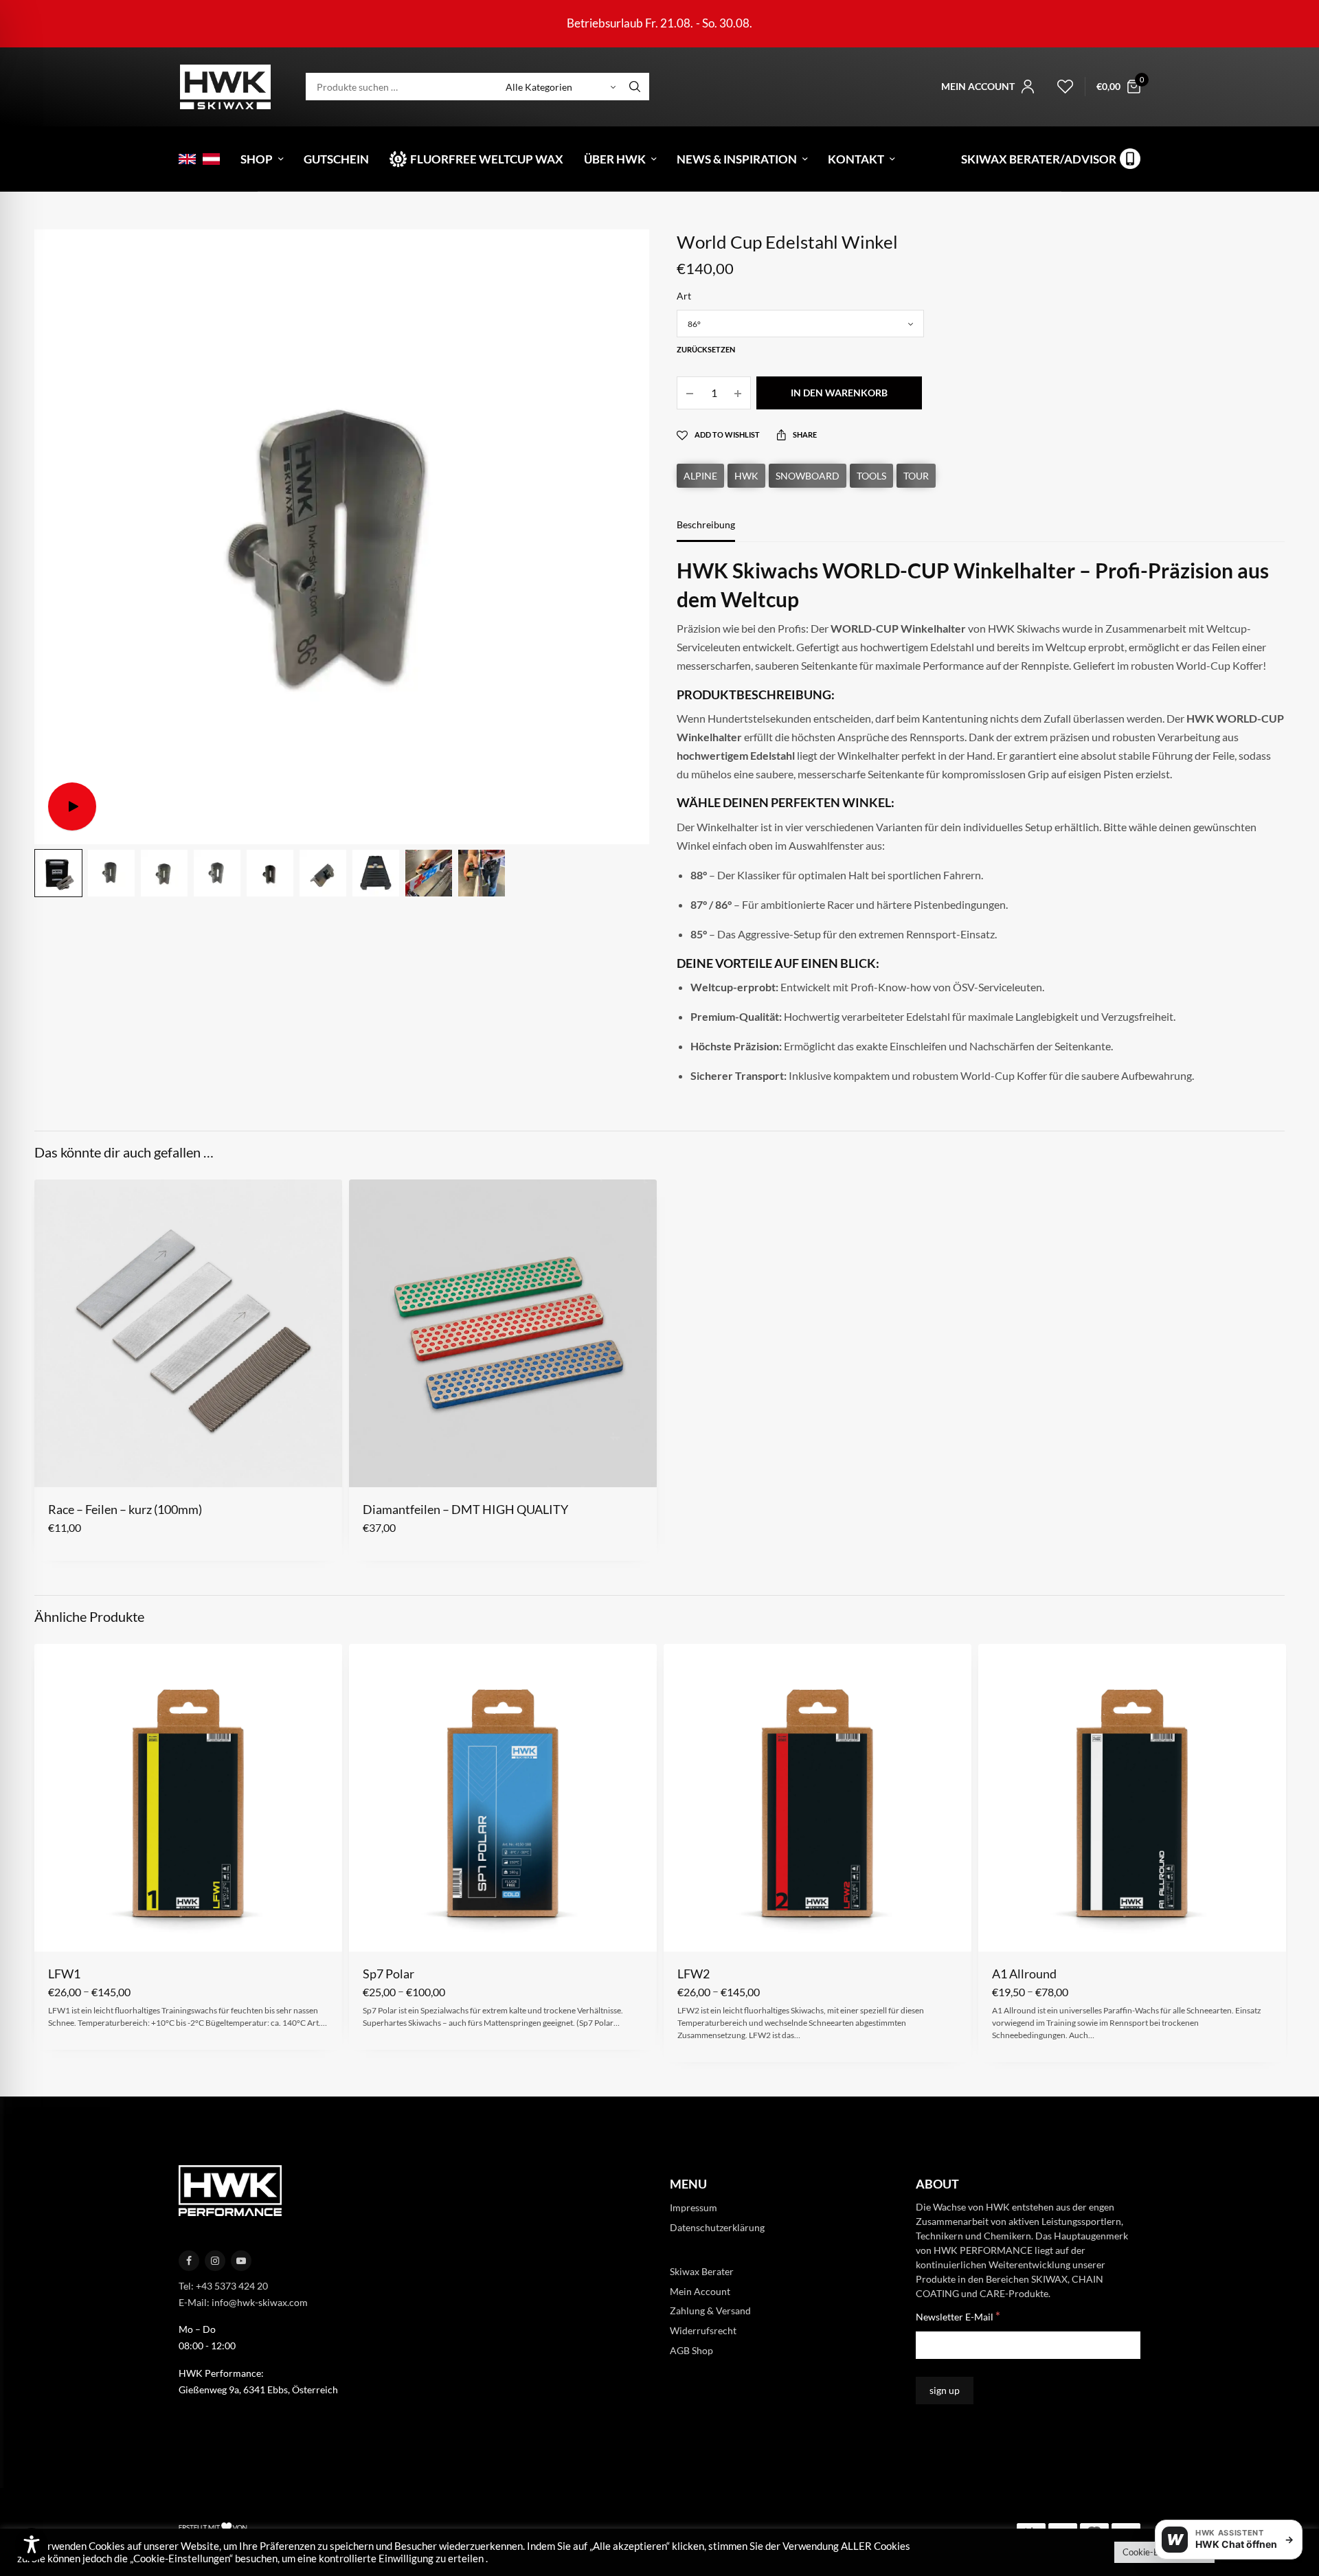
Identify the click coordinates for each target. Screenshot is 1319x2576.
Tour (916, 476)
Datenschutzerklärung (717, 2227)
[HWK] (225, 87)
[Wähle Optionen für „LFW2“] (687, 1930)
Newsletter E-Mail (958, 2316)
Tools (871, 476)
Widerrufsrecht (703, 2330)
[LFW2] (818, 1798)
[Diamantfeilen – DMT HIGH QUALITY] (503, 1333)
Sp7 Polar (388, 1974)
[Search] (635, 87)
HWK (746, 476)
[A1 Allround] (1132, 1798)
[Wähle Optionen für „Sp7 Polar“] (372, 1930)
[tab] (716, 531)
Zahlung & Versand (710, 2311)
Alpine (700, 476)
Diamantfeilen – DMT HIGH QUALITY (465, 1509)
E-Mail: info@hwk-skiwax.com (243, 2302)
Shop (257, 159)
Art (684, 296)
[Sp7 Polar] (503, 1798)
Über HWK (615, 159)
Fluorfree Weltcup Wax (487, 159)
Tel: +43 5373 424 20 (223, 2286)
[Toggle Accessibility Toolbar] (32, 2544)
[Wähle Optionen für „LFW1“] (57, 1930)
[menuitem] (187, 159)
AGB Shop (691, 2350)
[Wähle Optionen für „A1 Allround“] (1001, 1930)
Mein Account (700, 2291)
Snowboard (808, 476)
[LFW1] (188, 1798)
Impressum (694, 2207)
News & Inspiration (737, 159)
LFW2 (694, 1974)
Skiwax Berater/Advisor (1039, 159)
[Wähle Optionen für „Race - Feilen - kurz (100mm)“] (57, 1465)
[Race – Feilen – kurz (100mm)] (188, 1333)
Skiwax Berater (702, 2271)
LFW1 (64, 1974)
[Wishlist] (1059, 87)
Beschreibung (706, 525)
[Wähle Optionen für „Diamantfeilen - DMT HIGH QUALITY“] (372, 1465)
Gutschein (336, 159)
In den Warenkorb (839, 393)
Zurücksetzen (706, 349)
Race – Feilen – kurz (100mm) (125, 1509)
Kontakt (856, 159)
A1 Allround (1024, 1974)
